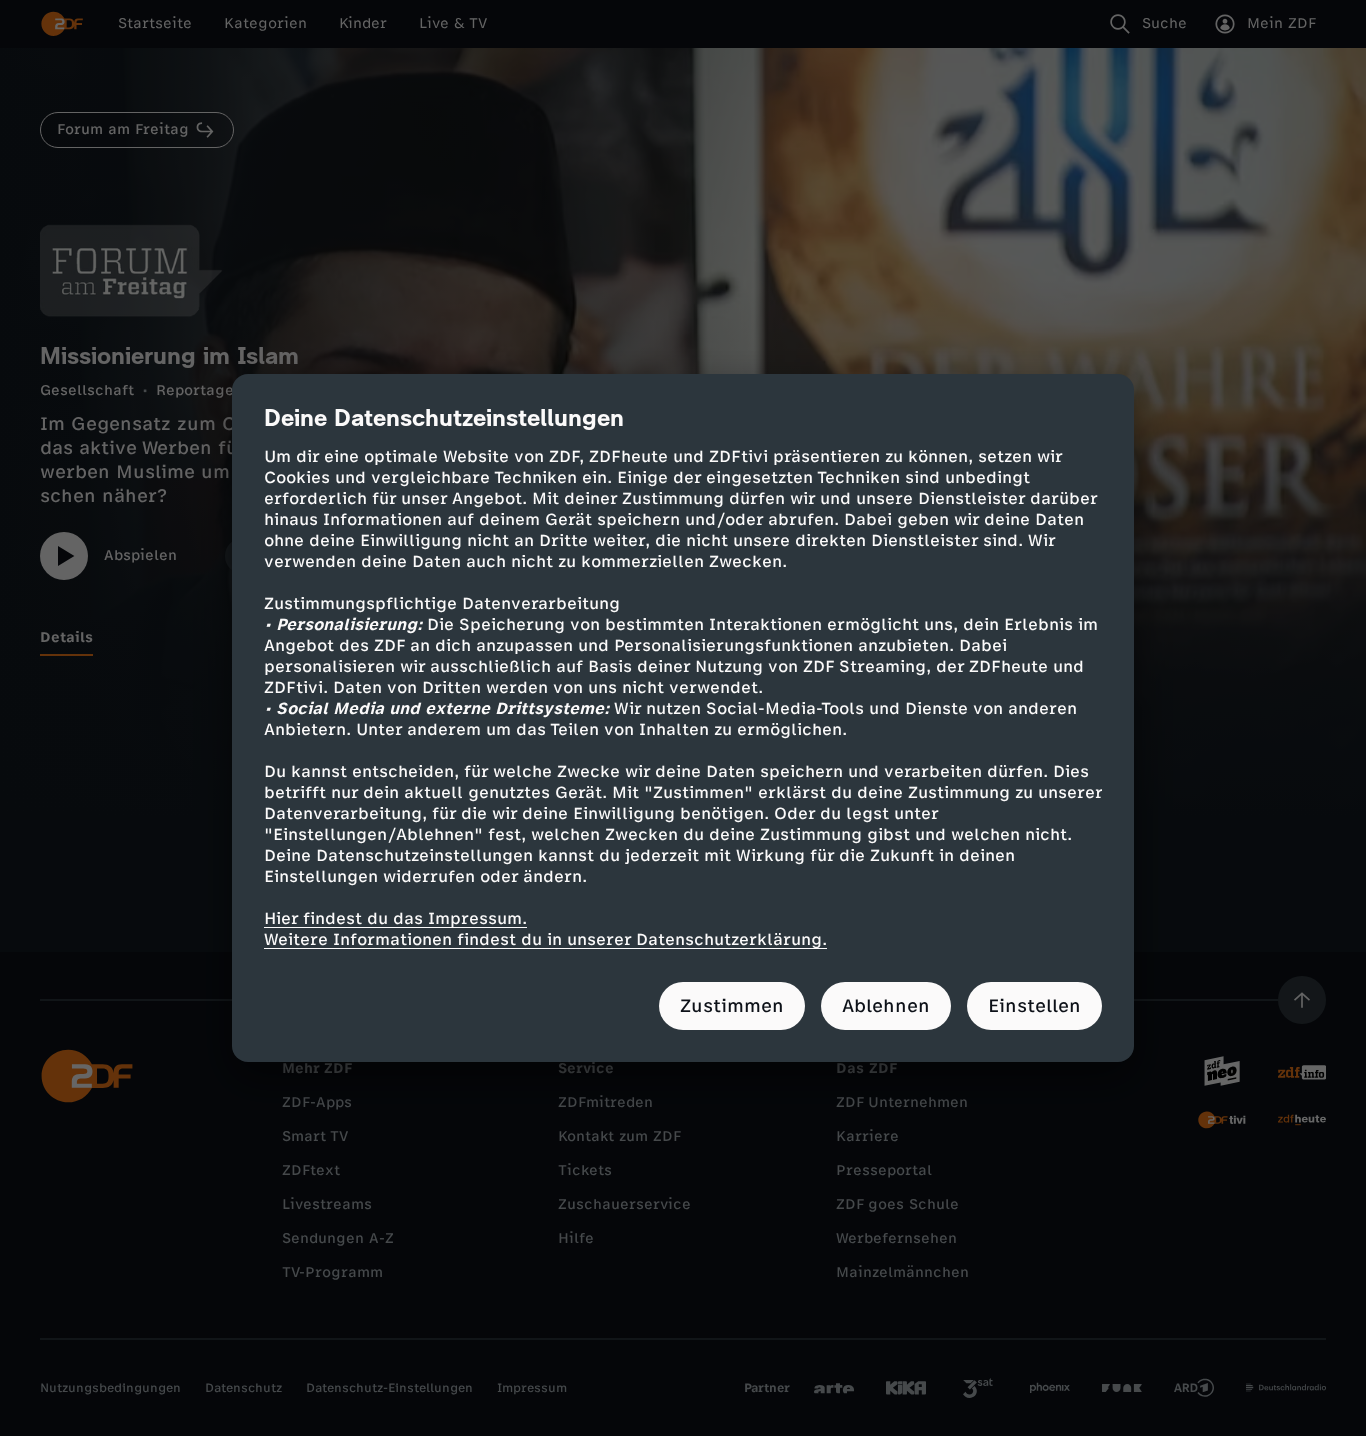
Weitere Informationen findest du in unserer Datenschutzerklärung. (545, 939)
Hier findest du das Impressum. (395, 918)
